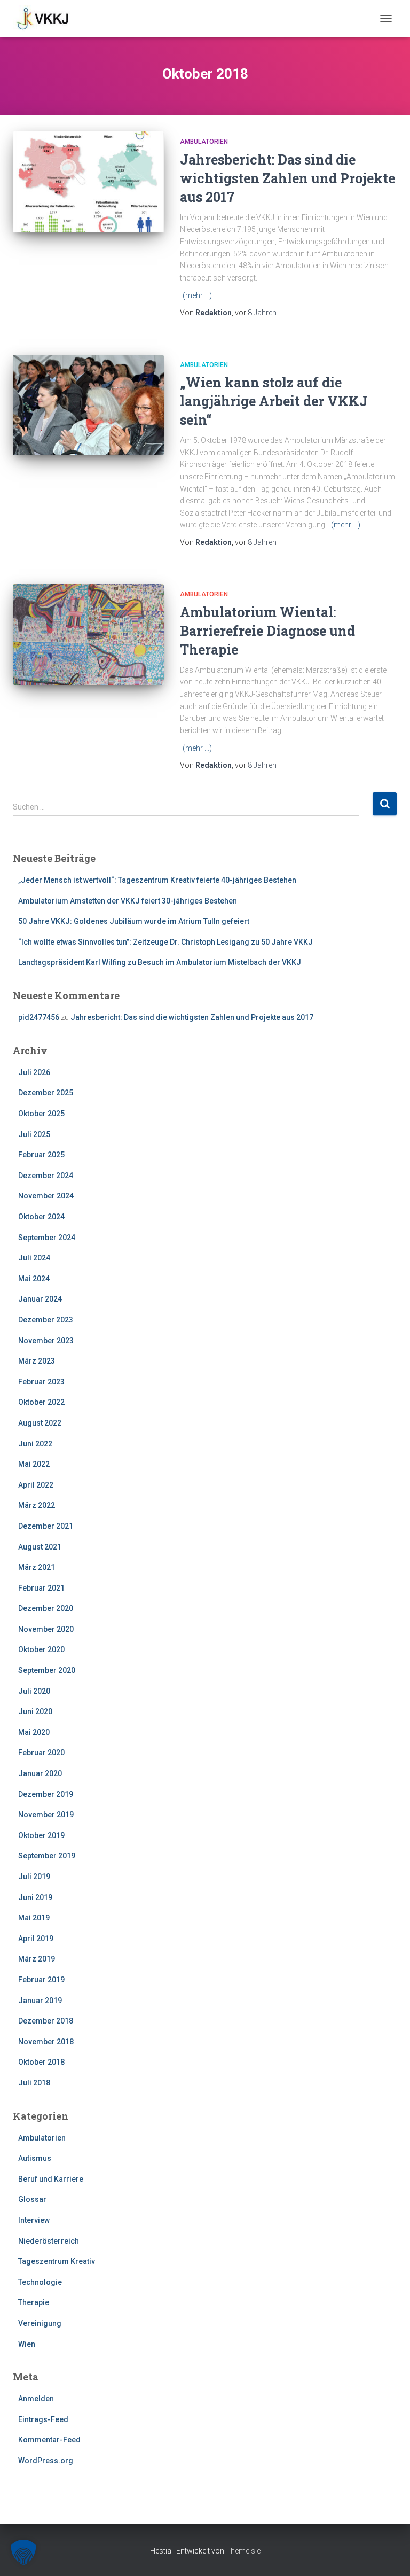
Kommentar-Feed (49, 2440)
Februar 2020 (41, 1753)
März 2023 (37, 1361)
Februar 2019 (41, 1980)
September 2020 (47, 1670)
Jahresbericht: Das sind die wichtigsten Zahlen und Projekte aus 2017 (287, 178)
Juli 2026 (34, 1072)
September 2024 (47, 1238)
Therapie (34, 2302)
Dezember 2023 (46, 1320)
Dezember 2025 (46, 1093)
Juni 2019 (35, 1897)
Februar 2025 (41, 1155)
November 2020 (46, 1629)
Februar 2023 (41, 1382)
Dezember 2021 (46, 1526)
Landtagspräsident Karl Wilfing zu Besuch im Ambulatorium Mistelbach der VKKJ (160, 962)
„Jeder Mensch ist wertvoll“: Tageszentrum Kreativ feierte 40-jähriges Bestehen (157, 880)
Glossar (32, 2199)
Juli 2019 (34, 1877)
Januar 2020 (40, 1773)
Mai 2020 (34, 1732)
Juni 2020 (35, 1711)
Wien (27, 2344)
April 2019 (36, 1939)
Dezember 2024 (46, 1176)
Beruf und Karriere (51, 2179)
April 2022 (36, 1485)
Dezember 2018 (46, 2021)
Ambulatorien (204, 142)
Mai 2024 (34, 1279)
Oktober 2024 (41, 1217)
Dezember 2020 (46, 1608)
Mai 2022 (34, 1464)
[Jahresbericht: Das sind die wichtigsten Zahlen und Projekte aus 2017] (88, 182)
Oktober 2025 (41, 1114)
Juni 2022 (35, 1444)
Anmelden (36, 2399)
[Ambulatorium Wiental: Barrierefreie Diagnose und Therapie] (88, 634)
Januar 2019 (40, 2001)
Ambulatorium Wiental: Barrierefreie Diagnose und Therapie (267, 631)
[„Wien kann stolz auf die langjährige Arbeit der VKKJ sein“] (88, 405)
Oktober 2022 (41, 1402)
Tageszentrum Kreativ (57, 2261)
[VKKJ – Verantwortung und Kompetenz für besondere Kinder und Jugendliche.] (47, 19)
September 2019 (47, 1856)
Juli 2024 (34, 1258)
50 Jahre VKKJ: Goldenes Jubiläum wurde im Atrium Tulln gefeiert (134, 921)
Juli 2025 (34, 1134)
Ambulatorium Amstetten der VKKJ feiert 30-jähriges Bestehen (128, 901)
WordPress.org (46, 2461)
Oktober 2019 (41, 1835)
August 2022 (40, 1423)
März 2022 (37, 1505)
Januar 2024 (40, 1299)
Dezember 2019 (46, 1794)
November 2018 (46, 2042)
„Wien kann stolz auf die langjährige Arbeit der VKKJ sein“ (274, 401)
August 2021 (40, 1547)
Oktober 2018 (41, 2062)
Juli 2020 (34, 1691)
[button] (23, 2552)
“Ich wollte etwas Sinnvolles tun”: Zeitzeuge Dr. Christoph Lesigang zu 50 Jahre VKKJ (165, 942)
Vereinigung (40, 2323)
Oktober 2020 (41, 1649)
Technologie (40, 2282)
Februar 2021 (41, 1588)
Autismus (35, 2158)
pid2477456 (39, 1017)
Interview (34, 2220)
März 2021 (37, 1567)
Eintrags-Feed (43, 2419)
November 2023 (46, 1341)
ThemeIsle (243, 2551)
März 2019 (37, 1959)
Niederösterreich (49, 2241)
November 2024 (46, 1196)
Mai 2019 (34, 1918)
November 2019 (46, 1815)
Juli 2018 (34, 2083)
